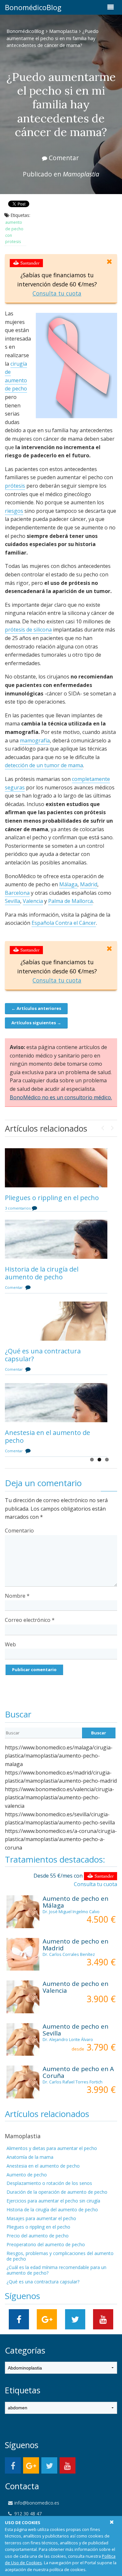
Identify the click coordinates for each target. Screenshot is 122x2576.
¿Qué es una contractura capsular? (43, 1355)
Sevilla (13, 901)
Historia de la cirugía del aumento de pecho (42, 1273)
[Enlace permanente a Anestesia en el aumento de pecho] (56, 1403)
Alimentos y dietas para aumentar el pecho (52, 2148)
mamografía (35, 740)
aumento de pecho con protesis (14, 232)
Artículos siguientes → (36, 1023)
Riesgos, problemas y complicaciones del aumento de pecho (60, 2256)
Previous (102, 1126)
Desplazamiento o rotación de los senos (49, 2183)
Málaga (68, 884)
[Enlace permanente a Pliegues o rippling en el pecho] (56, 1168)
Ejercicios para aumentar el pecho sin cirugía (53, 2201)
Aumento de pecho (27, 2175)
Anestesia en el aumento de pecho (47, 1436)
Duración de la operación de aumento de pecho (57, 2192)
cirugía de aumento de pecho (16, 376)
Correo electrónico (30, 1620)
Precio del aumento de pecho (38, 2236)
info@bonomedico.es (36, 2503)
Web (10, 1644)
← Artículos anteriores (36, 1008)
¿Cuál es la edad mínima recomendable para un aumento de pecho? (56, 2270)
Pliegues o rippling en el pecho (52, 1198)
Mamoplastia (63, 31)
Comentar (64, 158)
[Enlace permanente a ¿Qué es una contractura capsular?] (56, 1321)
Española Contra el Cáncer (64, 923)
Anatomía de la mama (30, 2157)
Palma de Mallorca (70, 901)
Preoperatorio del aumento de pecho (46, 2244)
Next (112, 1126)
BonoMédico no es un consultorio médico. (61, 1097)
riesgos (14, 511)
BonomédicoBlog (15, 7)
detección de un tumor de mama (44, 765)
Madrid (89, 884)
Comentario (19, 1531)
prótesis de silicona (28, 630)
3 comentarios (18, 1208)
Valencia (33, 901)
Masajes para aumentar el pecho (41, 2218)
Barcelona (17, 893)
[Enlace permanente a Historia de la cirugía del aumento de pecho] (56, 1239)
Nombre (17, 1596)
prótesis (15, 486)
